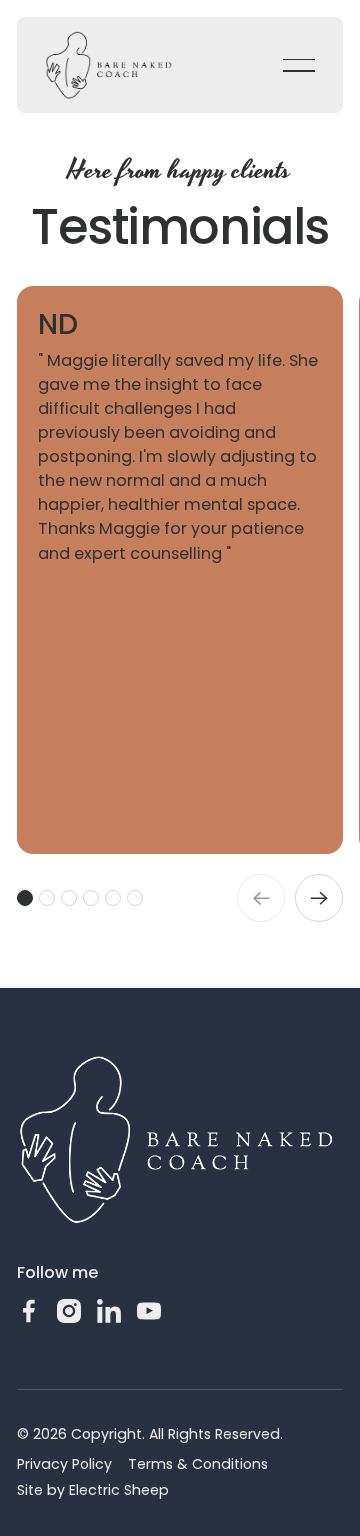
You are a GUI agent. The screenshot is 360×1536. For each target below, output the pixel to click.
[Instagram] (69, 1311)
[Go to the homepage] (177, 1140)
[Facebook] (29, 1311)
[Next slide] (319, 898)
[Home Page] (109, 65)
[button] (299, 65)
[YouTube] (149, 1311)
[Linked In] (109, 1311)
